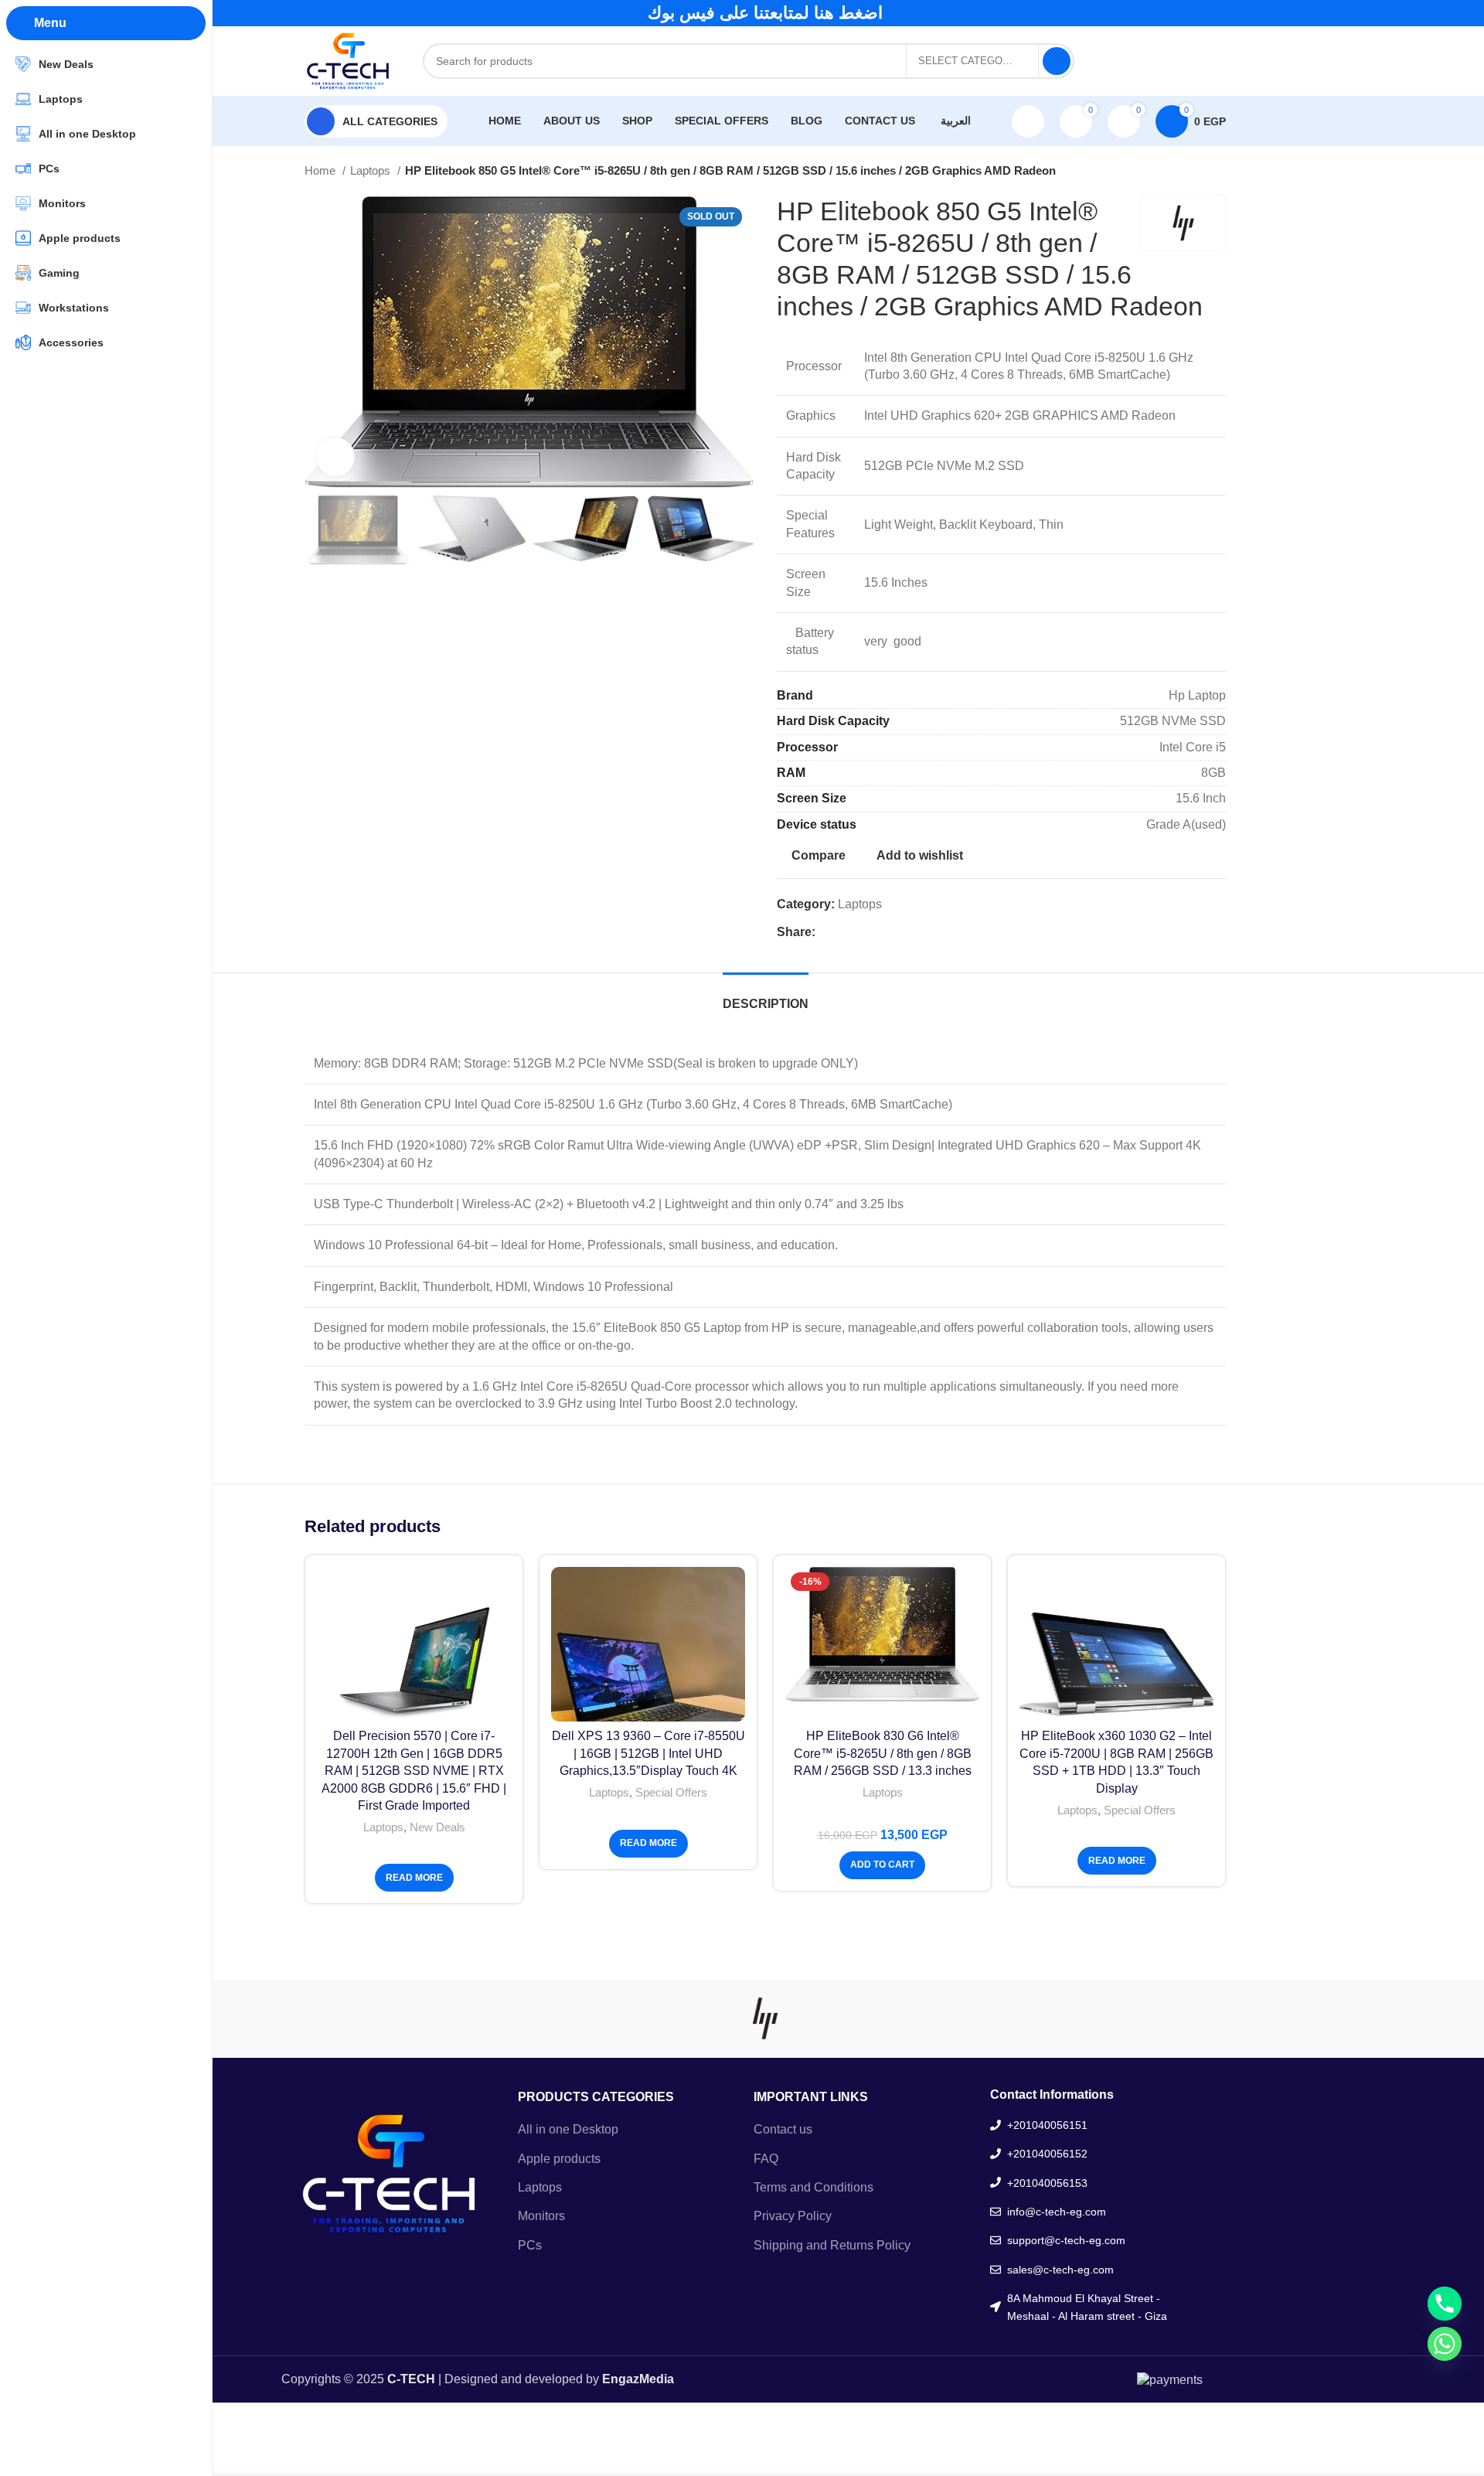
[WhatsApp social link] (1176, 61)
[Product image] (414, 1644)
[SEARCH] (1057, 61)
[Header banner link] (742, 13)
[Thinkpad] (502, 2018)
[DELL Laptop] (1028, 2018)
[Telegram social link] (1216, 61)
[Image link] (388, 2173)
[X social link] (1135, 61)
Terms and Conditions (813, 2187)
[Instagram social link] (1156, 61)
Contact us (783, 2129)
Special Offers (671, 1792)
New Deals (437, 1827)
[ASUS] (1160, 2018)
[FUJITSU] (897, 2018)
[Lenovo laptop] (634, 2018)
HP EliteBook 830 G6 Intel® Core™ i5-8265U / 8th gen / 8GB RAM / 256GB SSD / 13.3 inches (883, 1753)
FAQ (766, 2158)
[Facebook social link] (1115, 61)
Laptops (372, 170)
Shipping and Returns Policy (832, 2244)
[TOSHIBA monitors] (370, 2018)
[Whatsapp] (1445, 2344)
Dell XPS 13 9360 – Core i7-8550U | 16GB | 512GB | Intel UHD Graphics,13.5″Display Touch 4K (648, 1753)
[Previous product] (1187, 171)
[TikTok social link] (1196, 61)
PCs (530, 2244)
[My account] (1028, 121)
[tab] (766, 996)
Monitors (541, 2216)
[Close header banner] (1465, 13)
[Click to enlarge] (335, 457)
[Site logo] (348, 60)
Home (322, 170)
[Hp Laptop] (765, 2018)
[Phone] (1445, 2304)
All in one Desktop (568, 2129)
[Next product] (1218, 171)
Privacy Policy (793, 2216)
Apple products (559, 2158)
